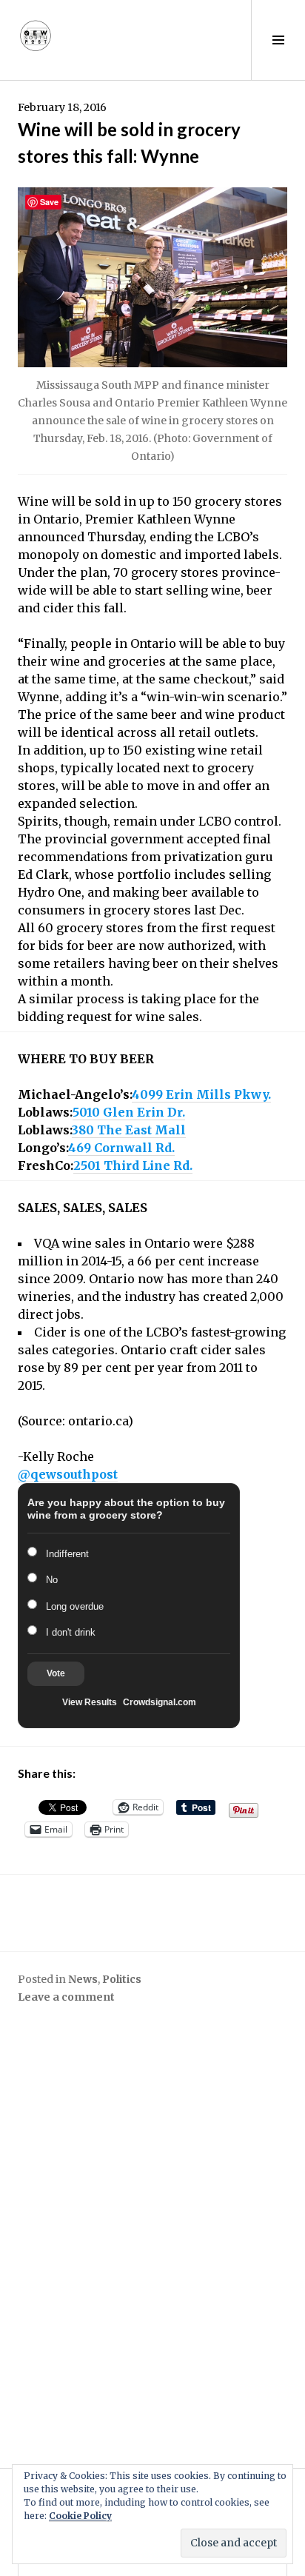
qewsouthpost (68, 1474)
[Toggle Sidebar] (278, 40)
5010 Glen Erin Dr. (129, 1112)
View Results (90, 1702)
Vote (56, 1673)
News (83, 1979)
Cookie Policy (80, 2516)
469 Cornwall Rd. (121, 1148)
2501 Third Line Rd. (133, 1165)
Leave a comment (66, 1997)
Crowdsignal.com (160, 1702)
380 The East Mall (129, 1130)
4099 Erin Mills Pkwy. (201, 1094)
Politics (122, 1979)
